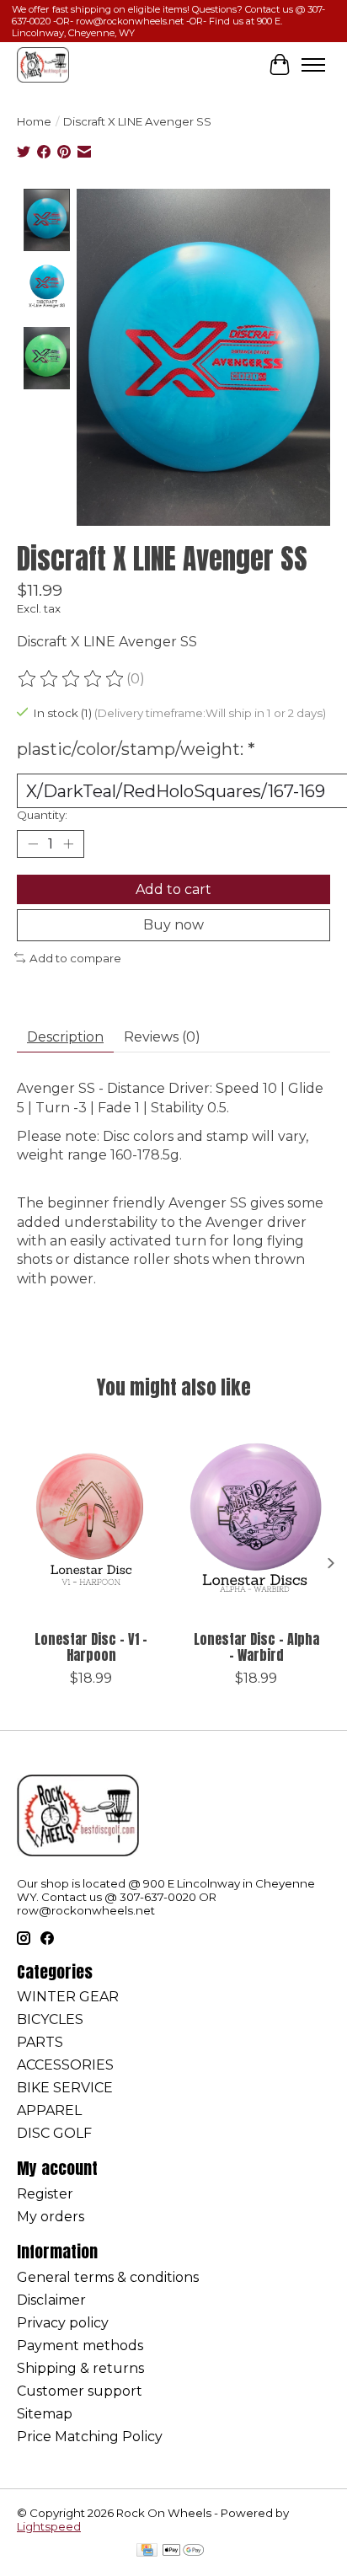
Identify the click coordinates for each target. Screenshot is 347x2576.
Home (34, 121)
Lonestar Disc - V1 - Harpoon (91, 1647)
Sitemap (45, 2414)
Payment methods (80, 2346)
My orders (51, 2217)
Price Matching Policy (90, 2437)
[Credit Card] (147, 2551)
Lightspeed (49, 2526)
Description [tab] (65, 1037)
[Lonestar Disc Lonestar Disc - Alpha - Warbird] (256, 1523)
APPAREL (49, 2110)
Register (45, 2194)
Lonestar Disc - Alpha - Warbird (256, 1647)
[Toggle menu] (313, 65)
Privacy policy (63, 2323)
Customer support (80, 2391)
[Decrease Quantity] (33, 844)
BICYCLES (50, 2019)
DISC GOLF (54, 2133)
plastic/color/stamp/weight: (136, 749)
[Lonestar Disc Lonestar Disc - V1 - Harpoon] (91, 1523)
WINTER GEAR (68, 1997)
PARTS (40, 2042)
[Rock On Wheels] (43, 64)
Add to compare (75, 958)
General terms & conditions (108, 2277)
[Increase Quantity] (68, 844)
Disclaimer (51, 2300)
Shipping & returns (80, 2368)
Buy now (173, 925)
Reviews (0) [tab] (162, 1037)
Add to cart (173, 889)
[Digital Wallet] (183, 2551)
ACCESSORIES (65, 2065)
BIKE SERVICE (65, 2088)
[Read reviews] (72, 679)
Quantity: (42, 815)
